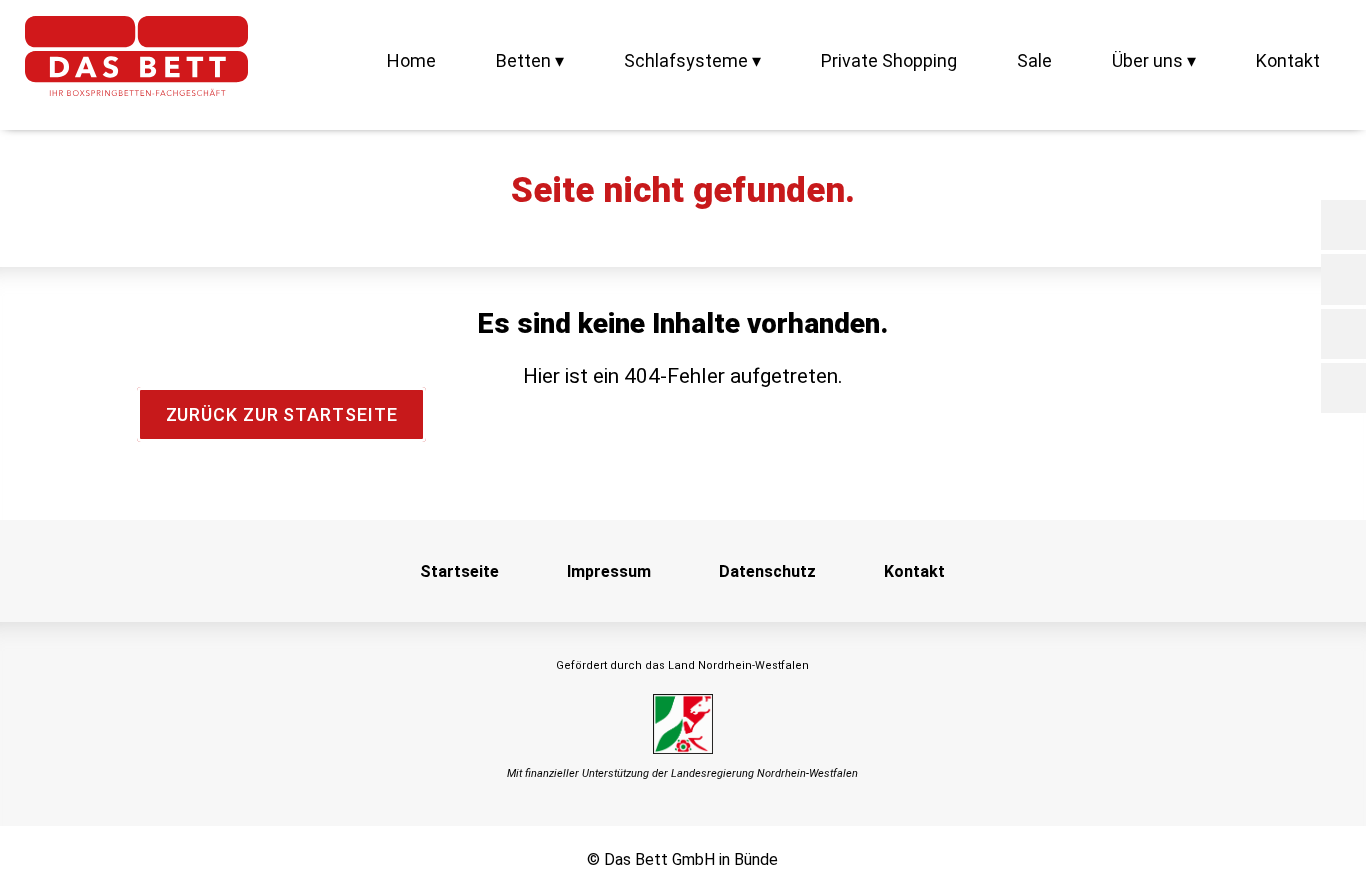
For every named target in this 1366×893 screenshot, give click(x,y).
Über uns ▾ (1154, 60)
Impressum (609, 571)
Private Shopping (889, 60)
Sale (1034, 60)
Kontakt (1288, 60)
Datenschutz (767, 571)
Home (411, 60)
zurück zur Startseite (282, 414)
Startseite (459, 571)
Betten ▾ (530, 60)
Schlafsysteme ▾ (692, 60)
